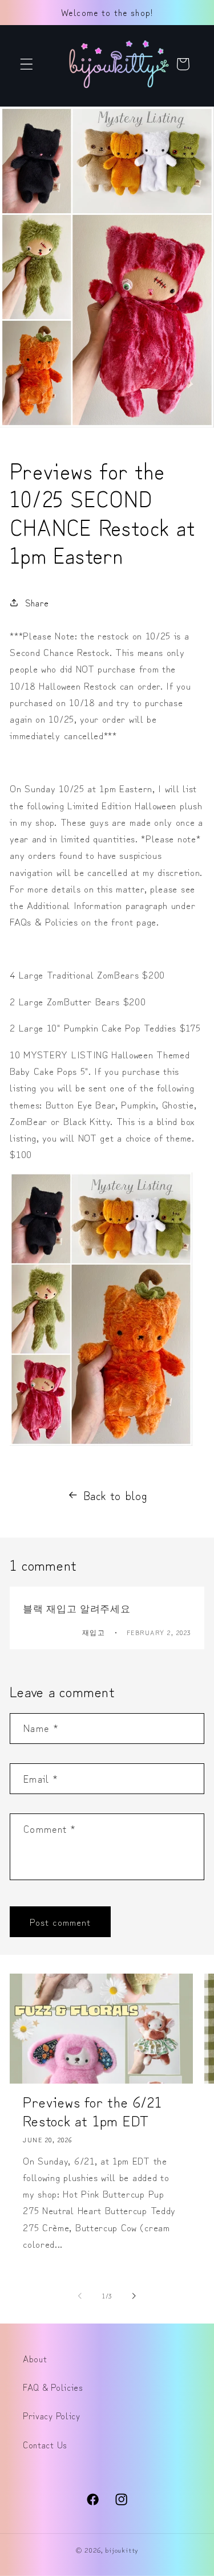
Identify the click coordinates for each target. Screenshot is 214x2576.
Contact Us (45, 2444)
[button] (27, 64)
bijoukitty (122, 2549)
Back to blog (115, 1495)
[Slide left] (80, 2296)
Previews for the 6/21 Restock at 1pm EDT (92, 2111)
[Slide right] (134, 2296)
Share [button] (37, 602)
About (35, 2358)
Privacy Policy (52, 2415)
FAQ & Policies (53, 2387)
